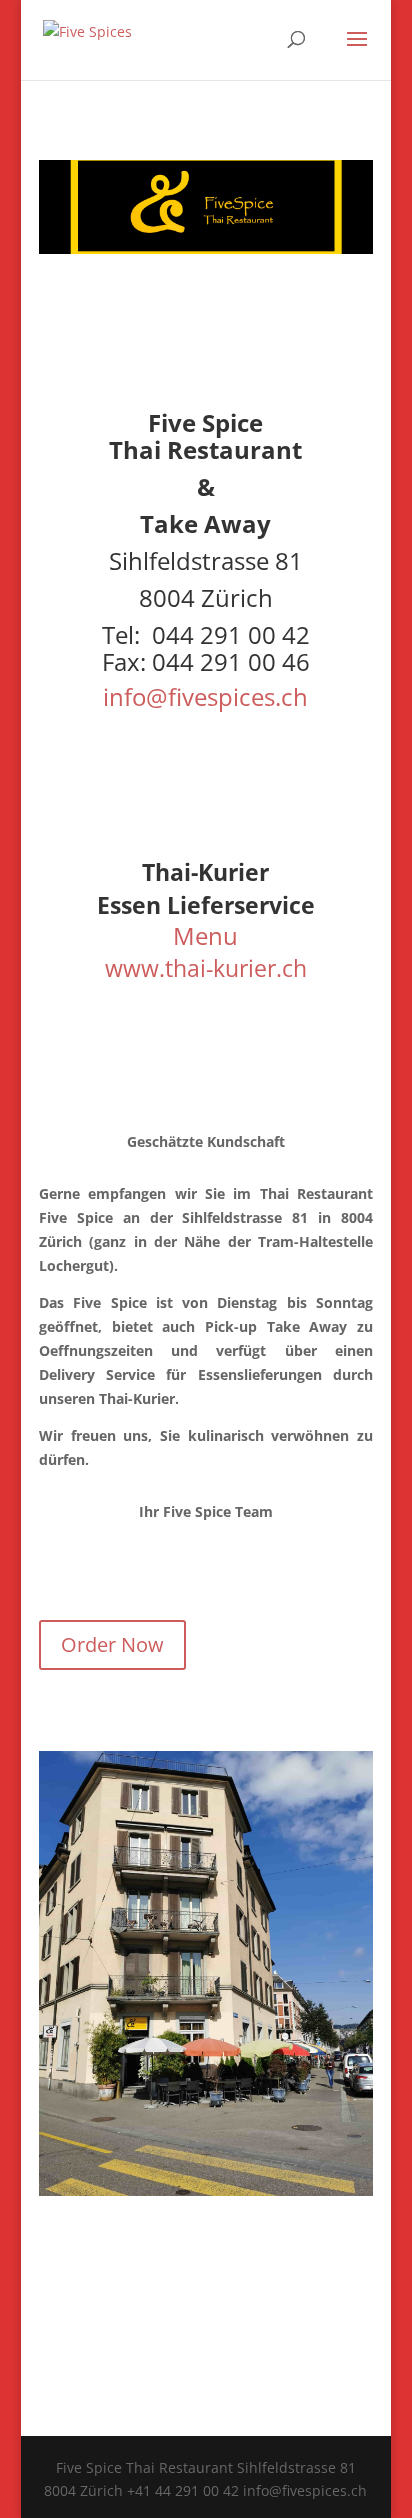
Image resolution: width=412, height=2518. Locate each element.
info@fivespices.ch (205, 696)
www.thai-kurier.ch (206, 968)
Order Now (112, 1644)
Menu (205, 935)
